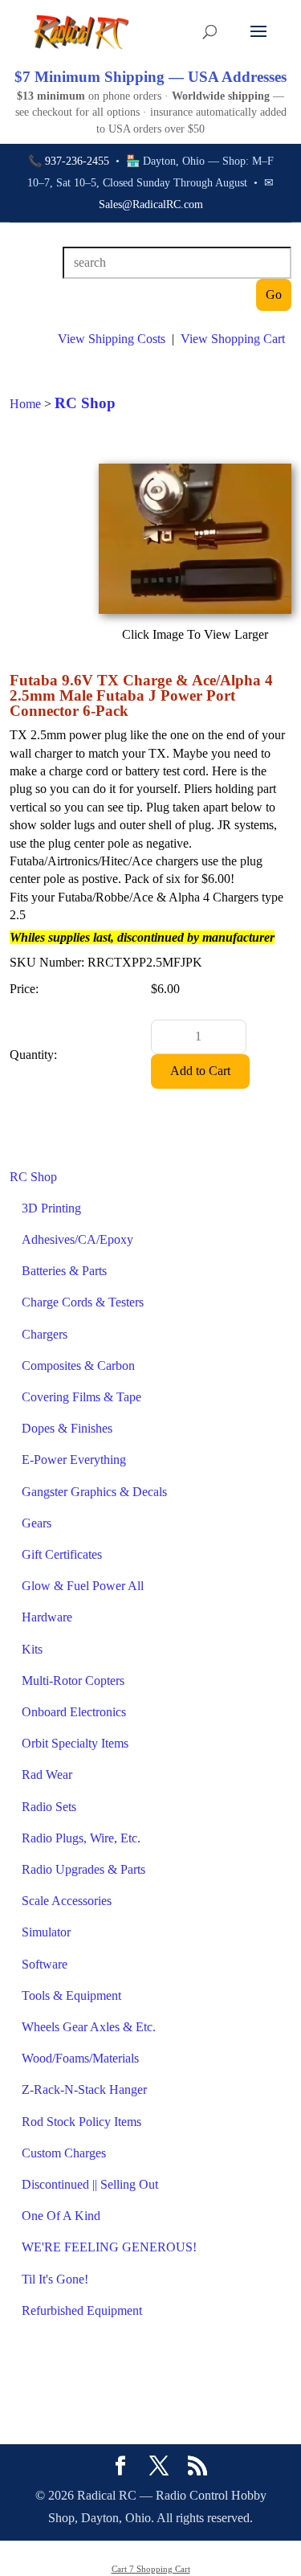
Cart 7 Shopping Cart (151, 2569)
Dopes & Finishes (67, 1428)
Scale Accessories (67, 1901)
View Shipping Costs (112, 339)
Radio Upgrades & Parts (83, 1869)
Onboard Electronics (74, 1712)
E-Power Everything (74, 1460)
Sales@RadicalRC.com (151, 204)
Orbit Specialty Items (75, 1743)
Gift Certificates (62, 1554)
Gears (37, 1523)
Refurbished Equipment (82, 2310)
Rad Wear (47, 1775)
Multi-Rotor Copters (73, 1681)
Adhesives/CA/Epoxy (77, 1239)
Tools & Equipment (71, 1995)
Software (45, 1964)
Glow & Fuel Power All (83, 1586)
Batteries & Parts (64, 1271)
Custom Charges (64, 2153)
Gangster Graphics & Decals (94, 1492)
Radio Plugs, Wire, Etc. (81, 1838)
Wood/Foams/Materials (80, 2058)
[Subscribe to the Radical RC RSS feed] (197, 2468)
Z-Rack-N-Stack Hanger (84, 2089)
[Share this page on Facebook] (120, 2468)
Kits (32, 1649)
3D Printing (51, 1208)
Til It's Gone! (55, 2279)
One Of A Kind (61, 2216)
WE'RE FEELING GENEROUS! (109, 2247)
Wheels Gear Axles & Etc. (89, 2027)
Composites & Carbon (78, 1366)
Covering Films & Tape (81, 1397)
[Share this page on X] (159, 2468)
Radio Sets (49, 1807)
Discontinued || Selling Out (90, 2184)
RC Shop (33, 1177)
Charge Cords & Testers (83, 1302)
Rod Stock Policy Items (81, 2122)
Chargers (45, 1334)
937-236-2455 (77, 161)
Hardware (47, 1617)
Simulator (46, 1932)
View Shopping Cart (233, 339)
